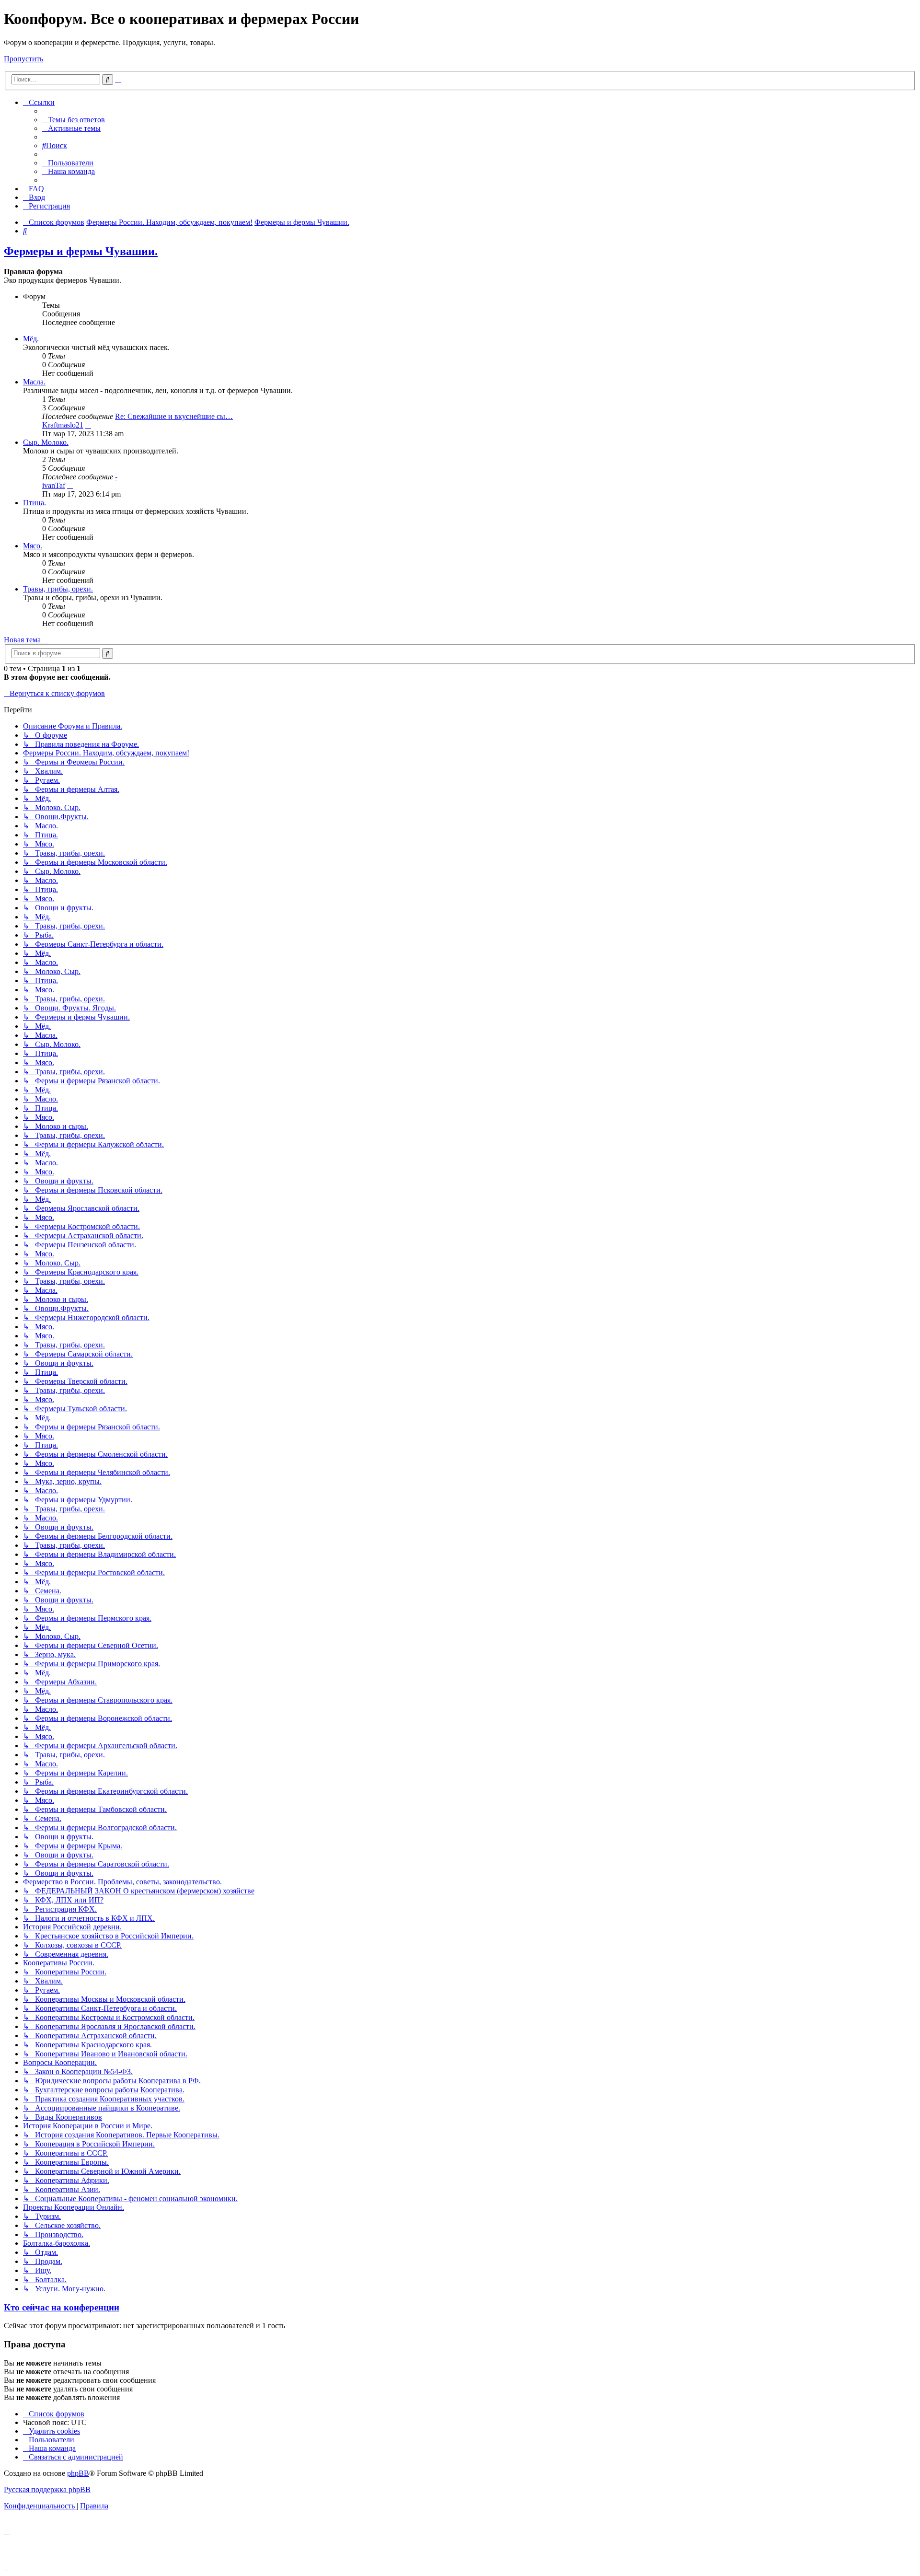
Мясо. (33, 546)
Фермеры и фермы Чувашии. (81, 251)
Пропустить (23, 59)
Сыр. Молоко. (46, 442)
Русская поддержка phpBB (47, 2489)
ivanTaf (54, 485)
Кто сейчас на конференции (62, 2307)
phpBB (78, 2473)
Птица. (34, 503)
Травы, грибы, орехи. (58, 589)
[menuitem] (74, 120)
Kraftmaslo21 (63, 425)
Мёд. (31, 339)
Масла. (34, 382)
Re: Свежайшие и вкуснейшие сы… (174, 416)
